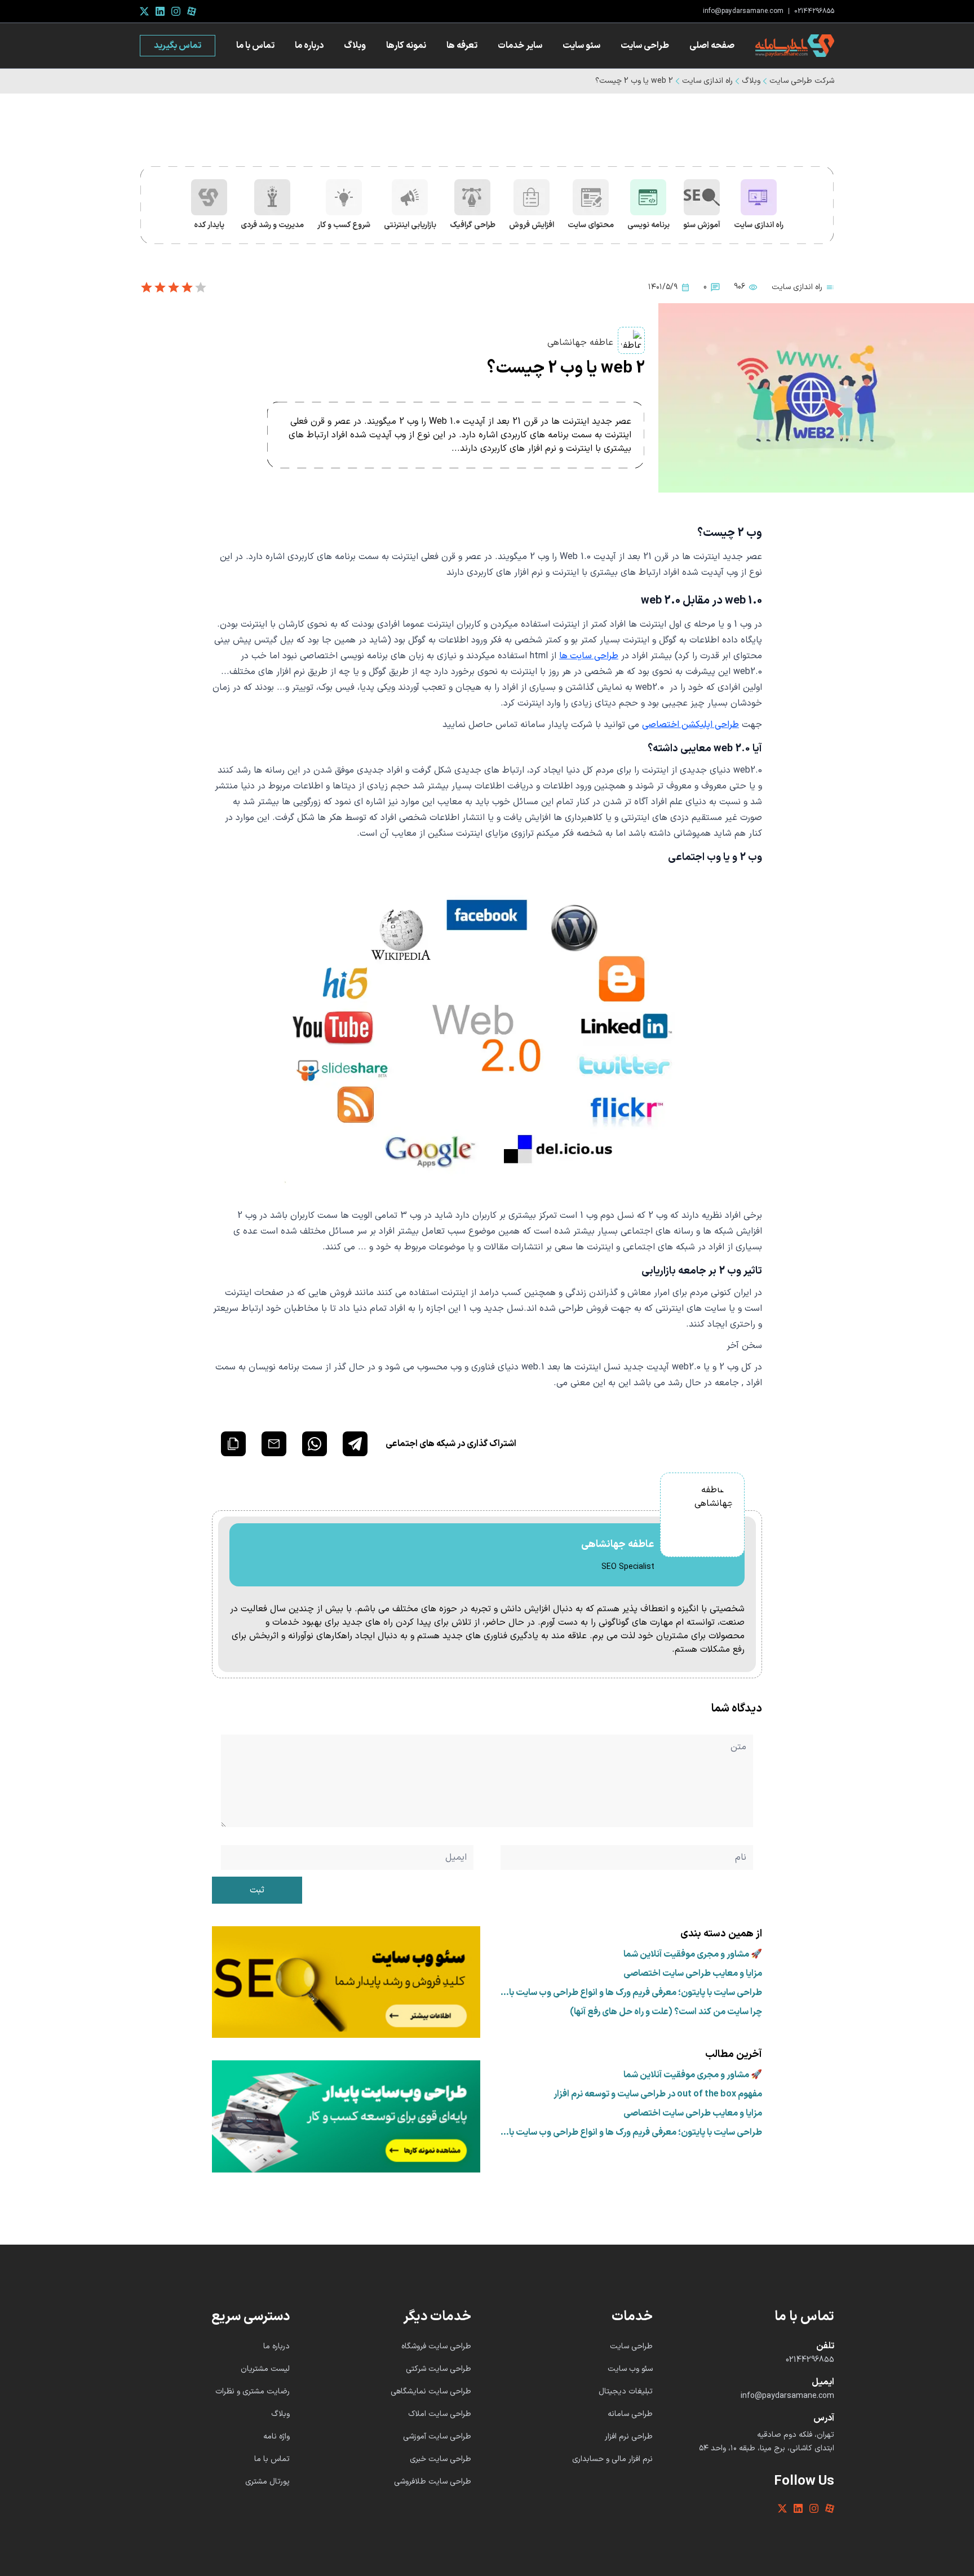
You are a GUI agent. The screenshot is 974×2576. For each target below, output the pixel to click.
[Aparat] (192, 11)
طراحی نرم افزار (629, 2437)
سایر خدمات (520, 46)
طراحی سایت (645, 46)
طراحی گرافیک (473, 225)
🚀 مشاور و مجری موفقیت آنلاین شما (693, 1954)
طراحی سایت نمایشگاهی (431, 2391)
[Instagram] (176, 11)
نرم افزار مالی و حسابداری (612, 2459)
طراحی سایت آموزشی (437, 2437)
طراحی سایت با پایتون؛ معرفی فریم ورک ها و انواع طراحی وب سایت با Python (636, 1993)
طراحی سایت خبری (440, 2459)
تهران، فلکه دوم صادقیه (796, 2435)
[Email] (274, 1444)
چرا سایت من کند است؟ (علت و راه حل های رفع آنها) (666, 2012)
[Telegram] (355, 1444)
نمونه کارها (406, 46)
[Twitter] (144, 11)
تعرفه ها (462, 46)
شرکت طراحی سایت (802, 81)
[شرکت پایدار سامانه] (795, 46)
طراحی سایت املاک (440, 2414)
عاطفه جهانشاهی (580, 343)
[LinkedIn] (160, 11)
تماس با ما (255, 46)
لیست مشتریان (265, 2369)
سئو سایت (581, 46)
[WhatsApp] (315, 1444)
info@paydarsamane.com (743, 11)
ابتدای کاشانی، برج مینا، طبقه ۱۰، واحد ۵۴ (767, 2449)
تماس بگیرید (178, 46)
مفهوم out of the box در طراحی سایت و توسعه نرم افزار (658, 2094)
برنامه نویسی (648, 225)
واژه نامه (276, 2437)
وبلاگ (355, 46)
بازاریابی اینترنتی (410, 225)
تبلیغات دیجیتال (626, 2391)
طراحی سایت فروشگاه (436, 2346)
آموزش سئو (702, 225)
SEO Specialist (628, 1567)
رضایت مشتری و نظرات (253, 2391)
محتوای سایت (591, 225)
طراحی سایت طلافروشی (433, 2482)
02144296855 (814, 11)
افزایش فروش (532, 225)
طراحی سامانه (630, 2414)
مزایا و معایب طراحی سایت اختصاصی (693, 1974)
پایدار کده (209, 225)
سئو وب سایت (630, 2369)
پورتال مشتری (267, 2482)
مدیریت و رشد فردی (272, 225)
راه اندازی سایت (707, 81)
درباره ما (309, 46)
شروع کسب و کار (344, 225)
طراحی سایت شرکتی (439, 2369)
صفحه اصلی (712, 46)
